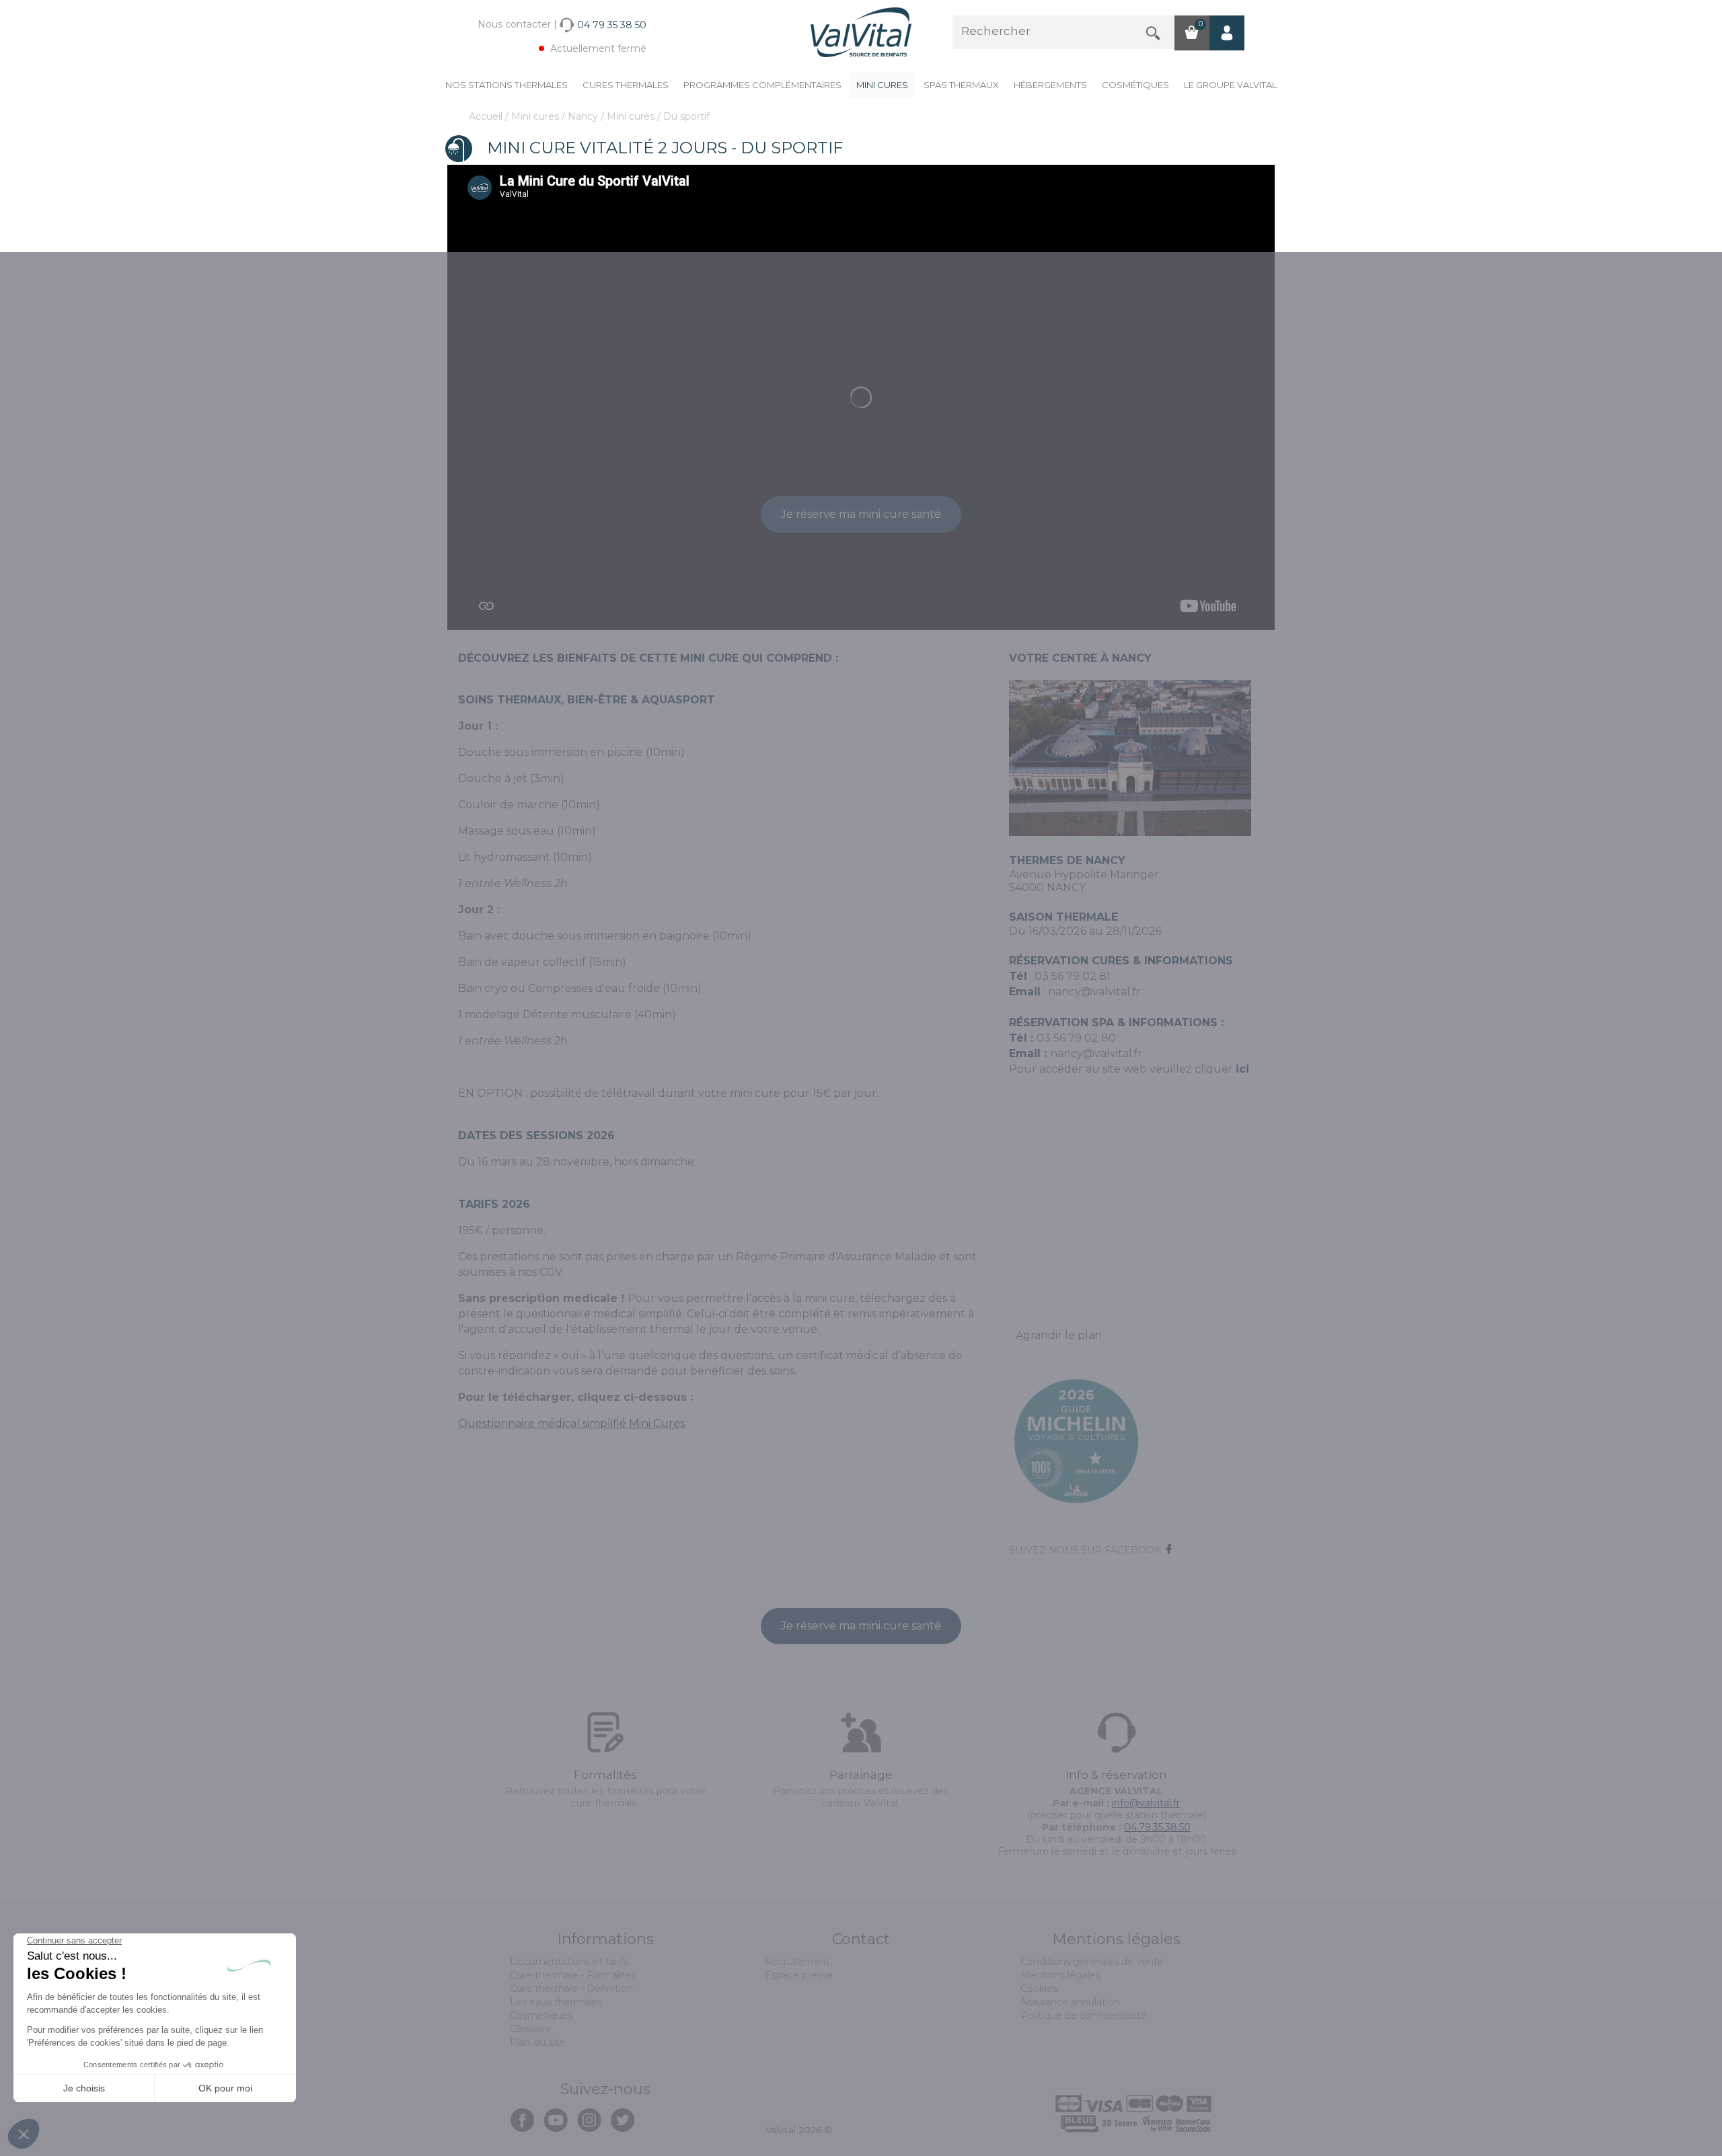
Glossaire (531, 2029)
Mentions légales (1060, 1975)
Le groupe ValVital (1230, 85)
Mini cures (882, 85)
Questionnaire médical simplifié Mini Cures (571, 1423)
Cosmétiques (1135, 85)
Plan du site (537, 2042)
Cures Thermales (626, 85)
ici (1242, 1069)
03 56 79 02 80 (1076, 1038)
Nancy (584, 116)
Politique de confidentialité (1084, 2015)
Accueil (487, 116)
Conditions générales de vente (1092, 1962)
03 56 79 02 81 (1073, 976)
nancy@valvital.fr (1094, 992)
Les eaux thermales (556, 2002)
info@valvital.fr (1146, 1803)
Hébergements (1050, 85)
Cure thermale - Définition (571, 1989)
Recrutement (797, 1962)
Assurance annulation (1070, 2002)
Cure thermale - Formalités (573, 1975)
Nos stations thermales (507, 85)
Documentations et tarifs (569, 1962)
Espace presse (799, 1975)
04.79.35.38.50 (1157, 1827)
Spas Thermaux (961, 85)
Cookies (1039, 1989)
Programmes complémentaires (762, 85)
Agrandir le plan (1059, 1335)
